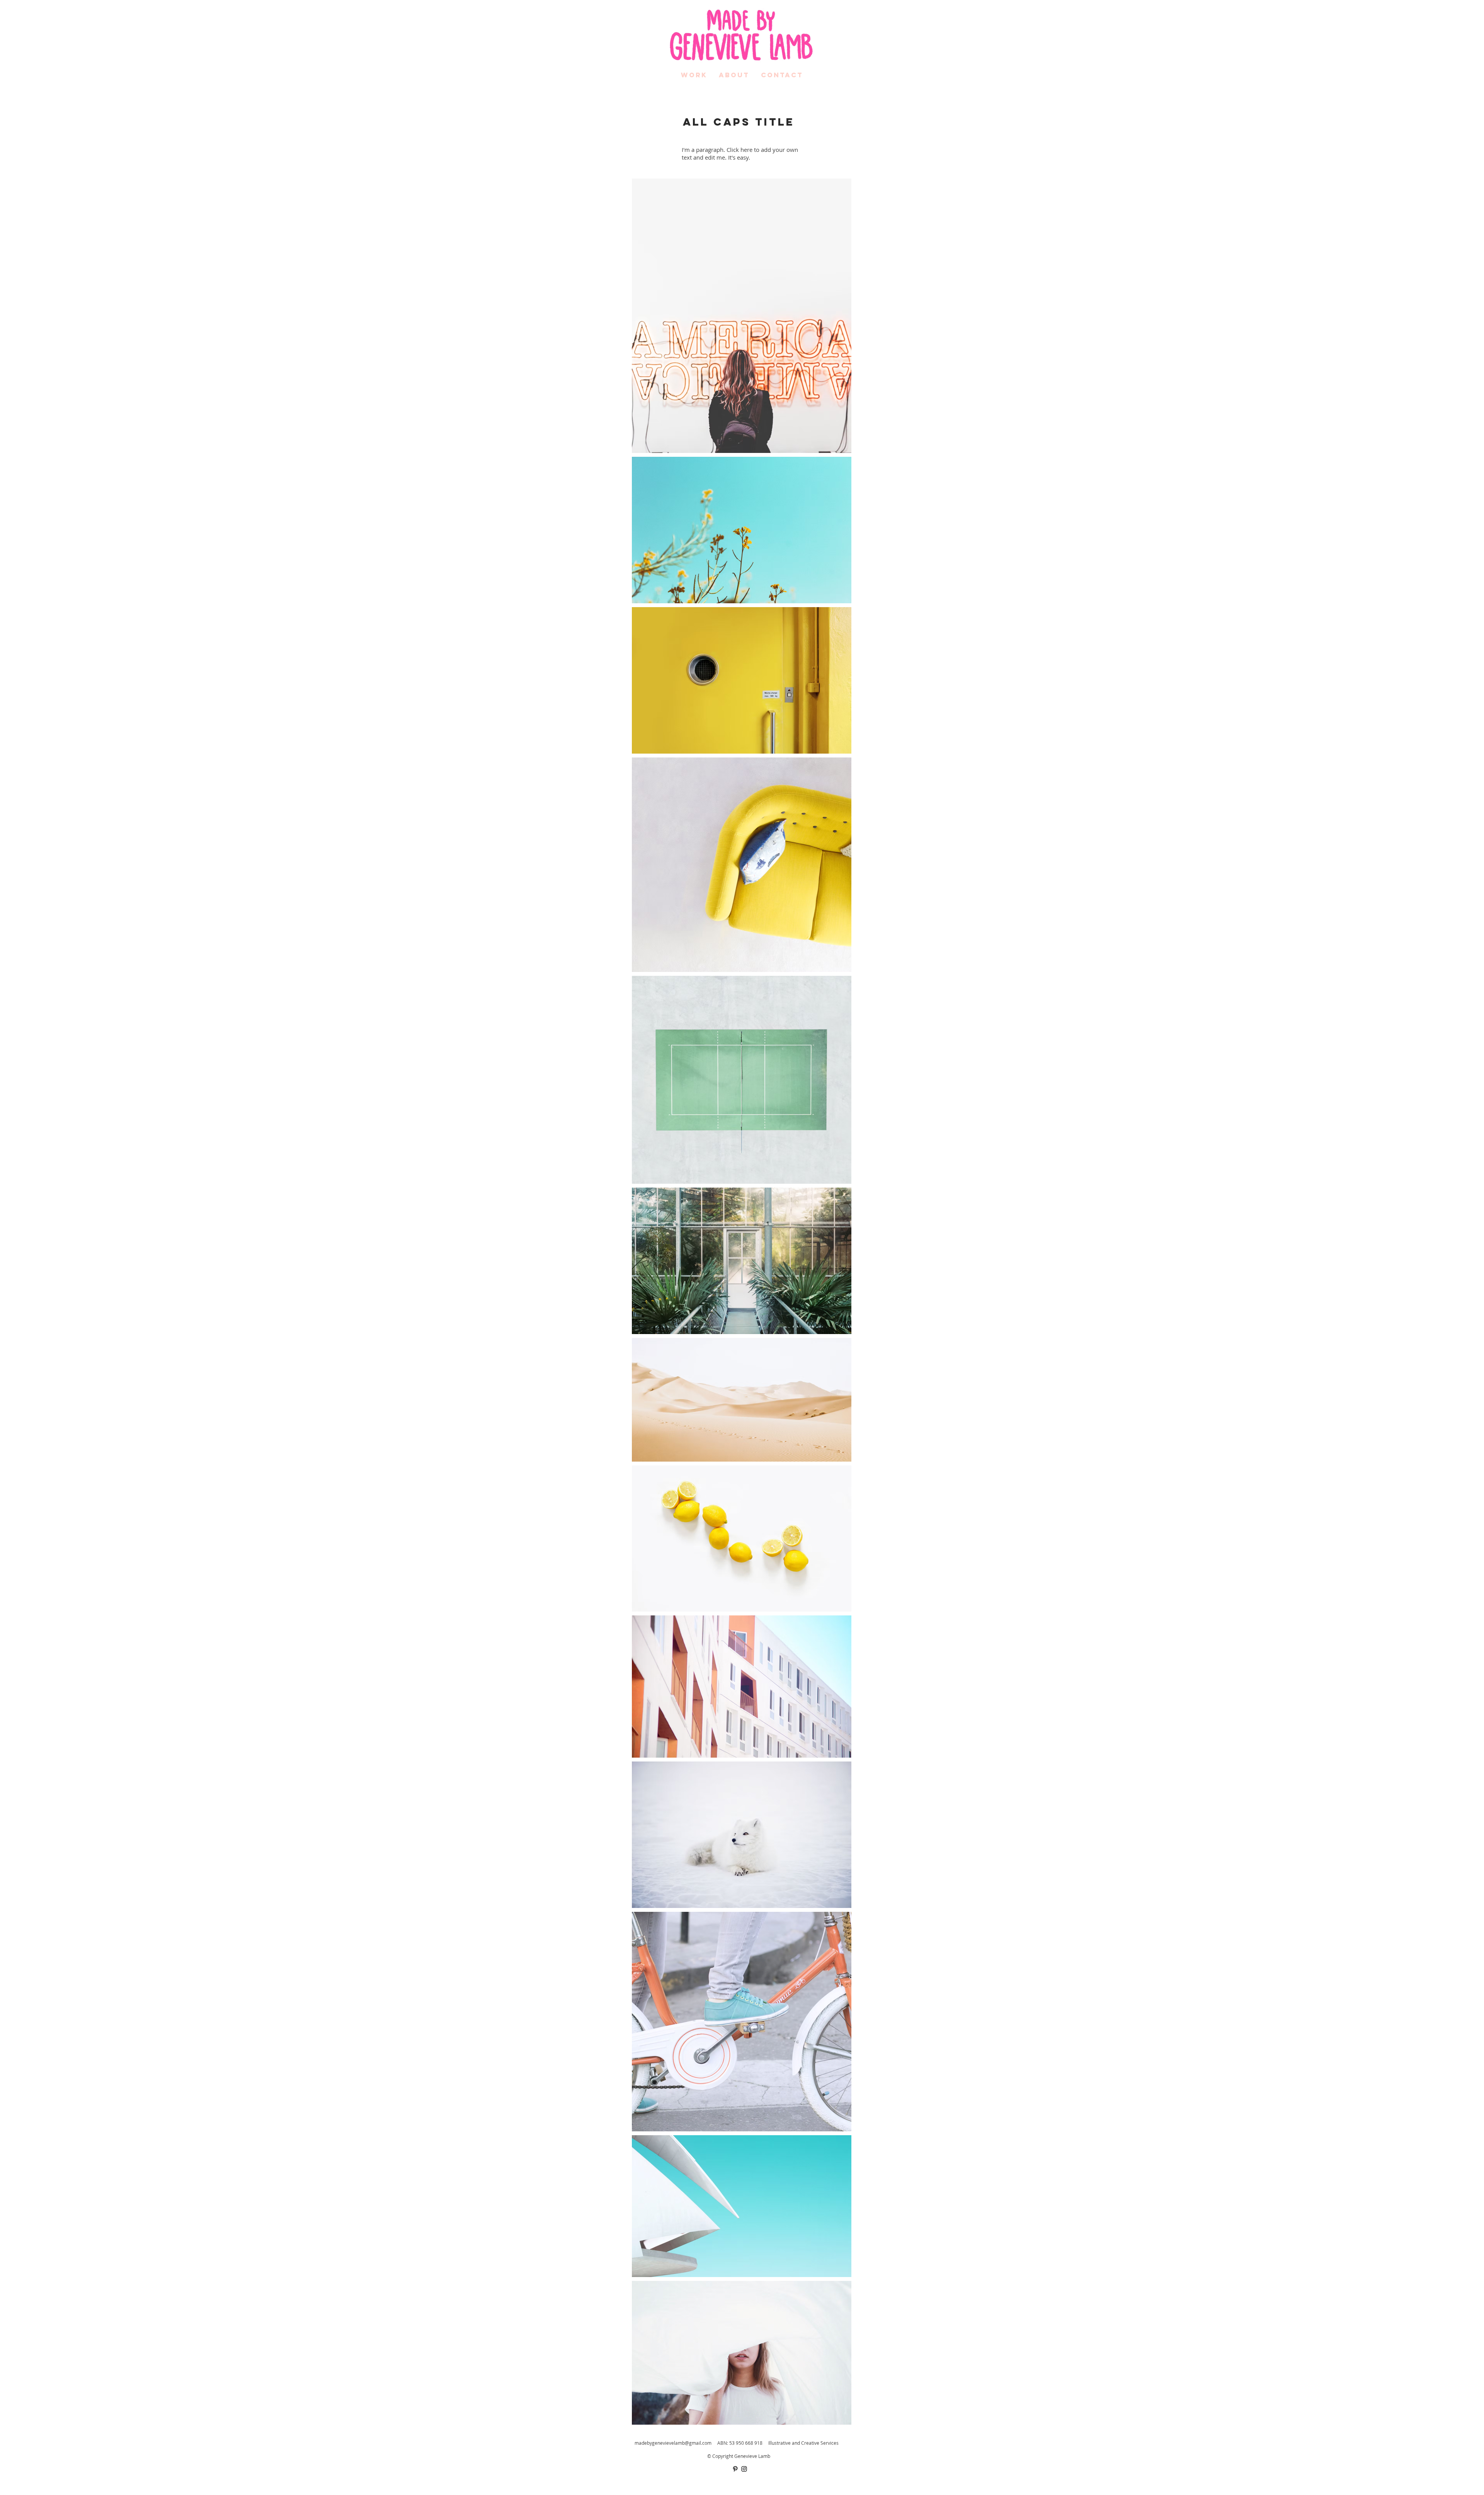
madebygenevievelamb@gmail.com (673, 2443)
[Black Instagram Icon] (744, 2469)
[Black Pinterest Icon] (735, 2469)
